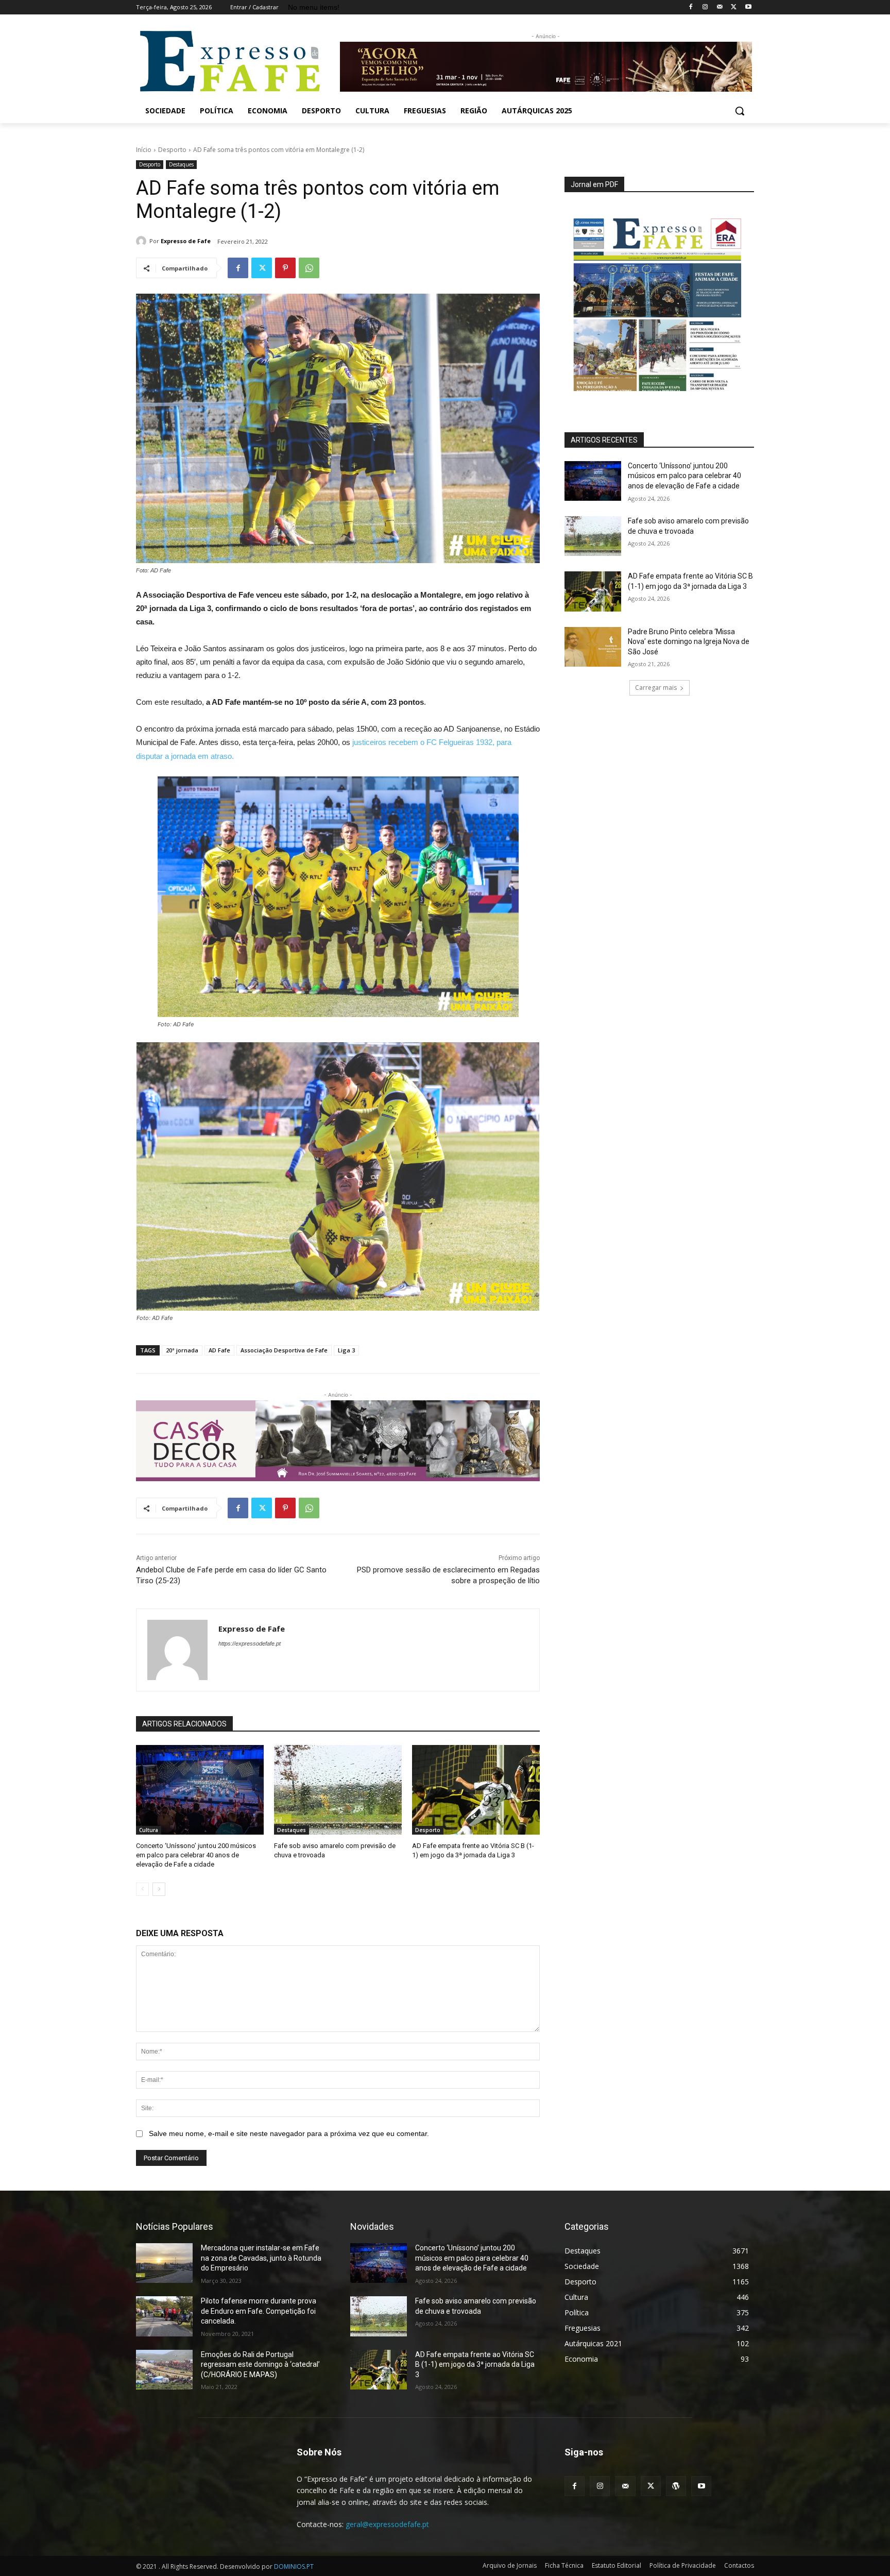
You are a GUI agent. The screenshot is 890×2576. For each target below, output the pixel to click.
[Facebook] (691, 7)
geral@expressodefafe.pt (387, 2524)
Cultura (149, 1830)
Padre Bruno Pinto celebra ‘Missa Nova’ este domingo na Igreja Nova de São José (689, 642)
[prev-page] (142, 1889)
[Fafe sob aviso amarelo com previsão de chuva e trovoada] (338, 1790)
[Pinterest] (285, 268)
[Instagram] (705, 7)
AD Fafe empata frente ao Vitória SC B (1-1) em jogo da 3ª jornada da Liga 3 (475, 2365)
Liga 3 (346, 1350)
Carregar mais (656, 688)
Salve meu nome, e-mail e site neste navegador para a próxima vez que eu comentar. (289, 2133)
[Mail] (720, 7)
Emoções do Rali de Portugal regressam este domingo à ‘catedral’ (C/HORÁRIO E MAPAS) (260, 2365)
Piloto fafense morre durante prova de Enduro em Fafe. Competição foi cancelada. (259, 2311)
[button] (740, 111)
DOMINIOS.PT (294, 2566)
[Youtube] (748, 7)
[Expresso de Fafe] (143, 241)
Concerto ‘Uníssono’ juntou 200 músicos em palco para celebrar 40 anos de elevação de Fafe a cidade (196, 1855)
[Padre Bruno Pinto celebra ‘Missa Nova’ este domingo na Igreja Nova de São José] (593, 647)
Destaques (181, 164)
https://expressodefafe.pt (250, 1643)
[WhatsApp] (309, 268)
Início (144, 150)
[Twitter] (734, 7)
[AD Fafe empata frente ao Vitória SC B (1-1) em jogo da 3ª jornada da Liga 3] (476, 1790)
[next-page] (159, 1889)
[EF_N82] (659, 298)
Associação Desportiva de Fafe (284, 1350)
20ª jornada (182, 1350)
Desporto (172, 150)
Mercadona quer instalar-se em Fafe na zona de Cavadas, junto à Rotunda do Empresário (261, 2258)
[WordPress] (676, 2486)
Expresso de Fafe (186, 241)
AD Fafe (219, 1350)
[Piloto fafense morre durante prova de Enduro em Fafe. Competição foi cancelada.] (164, 2316)
